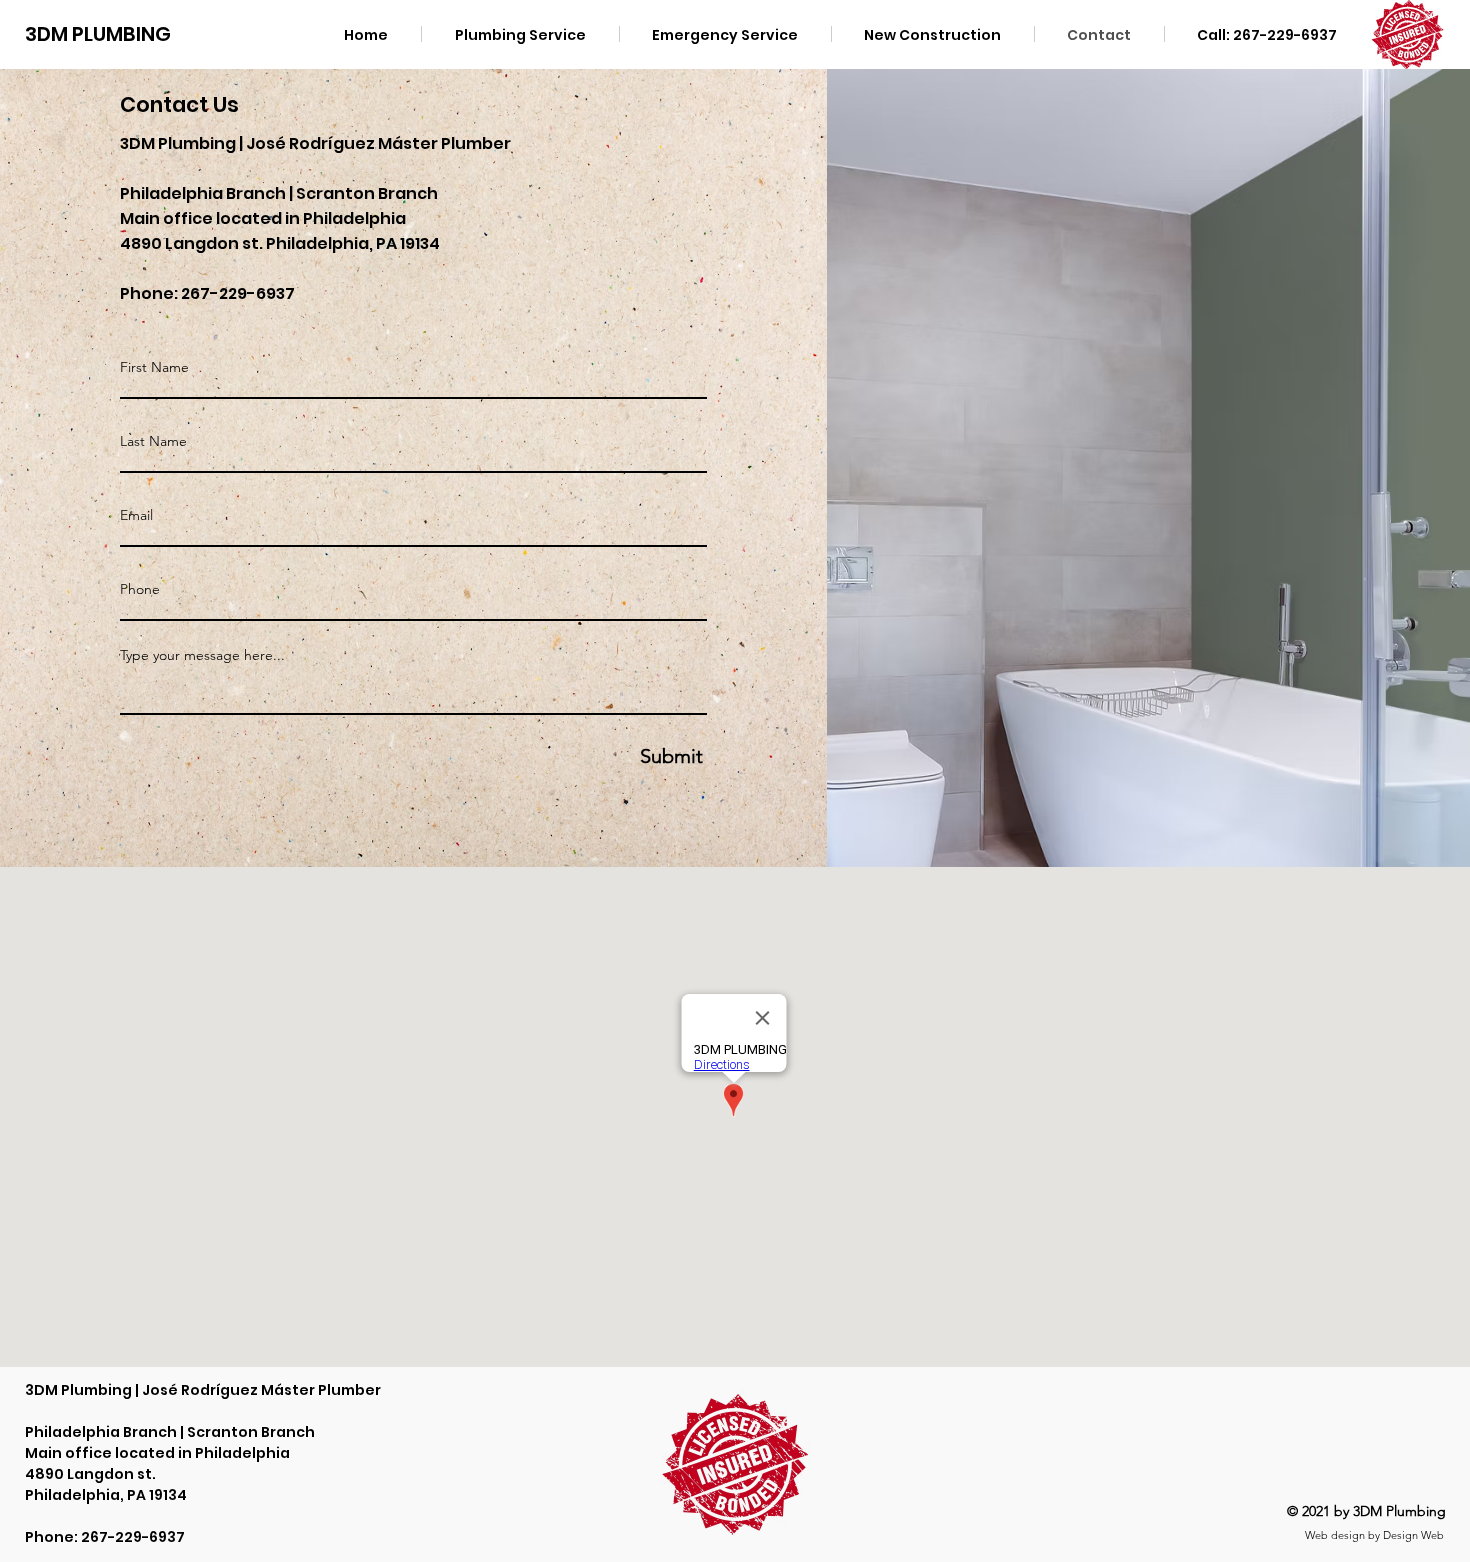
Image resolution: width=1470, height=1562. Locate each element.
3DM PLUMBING (98, 34)
